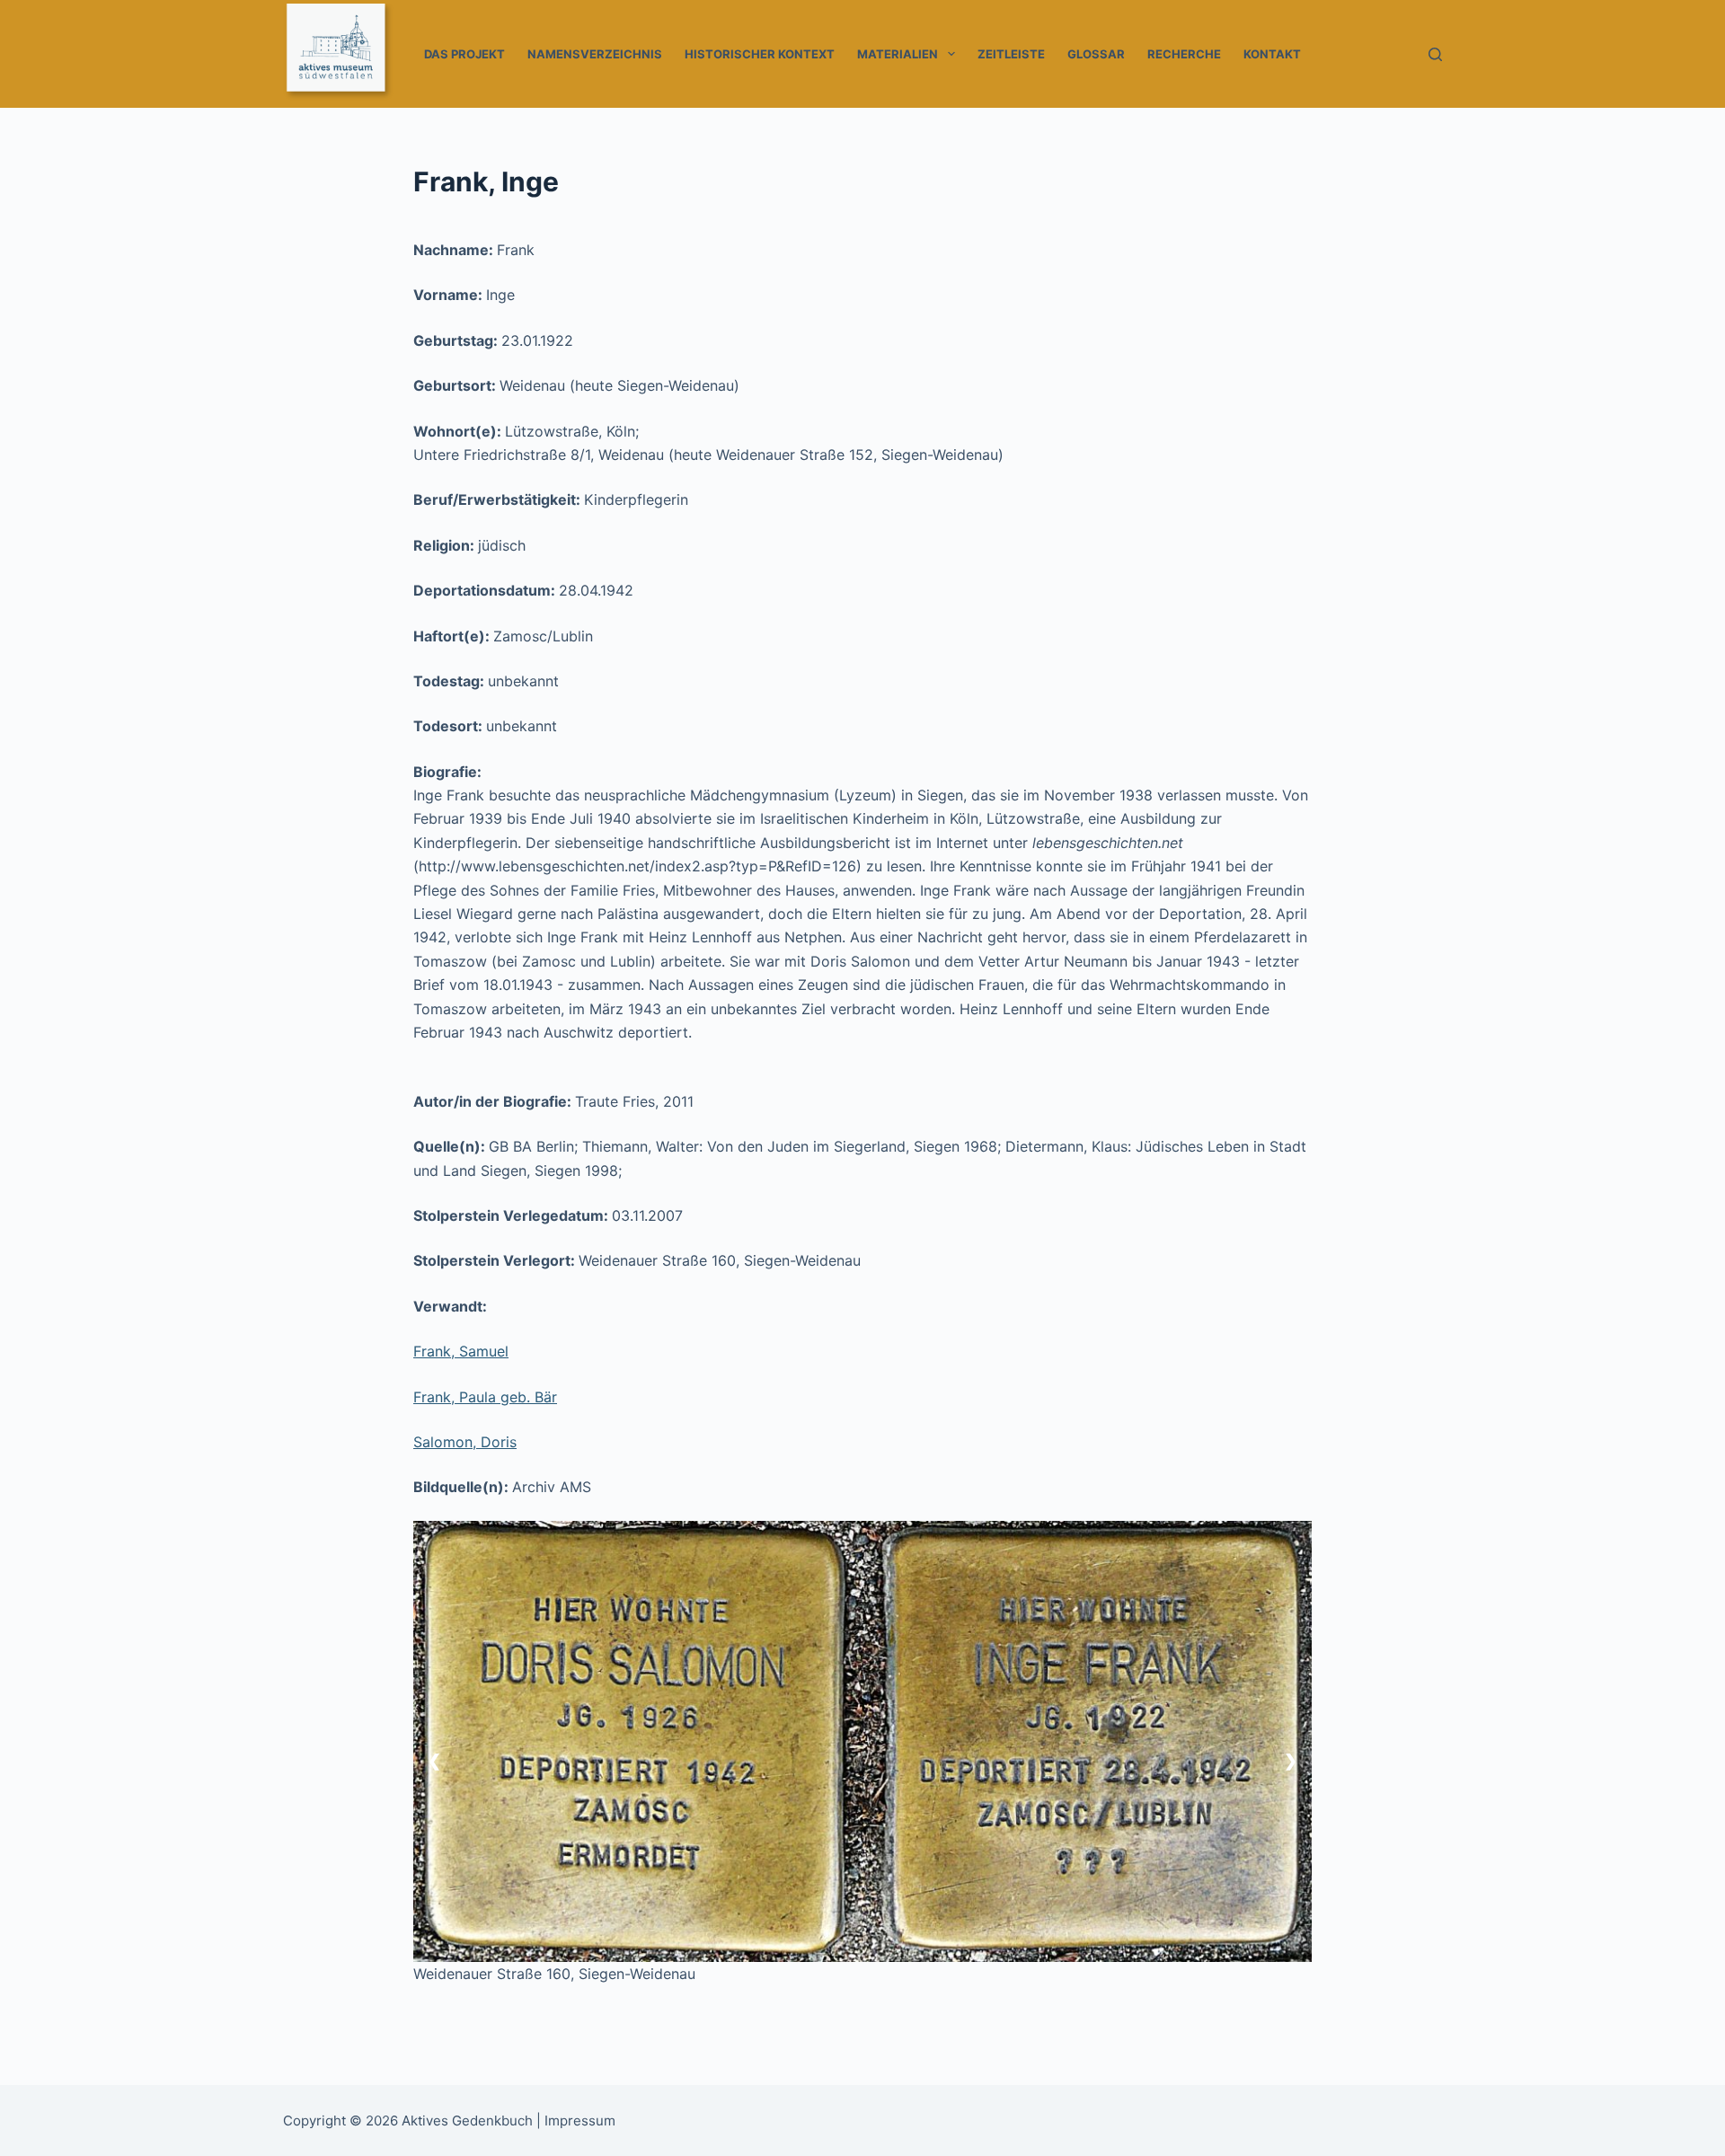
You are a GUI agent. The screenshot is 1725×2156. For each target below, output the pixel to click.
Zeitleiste (1011, 54)
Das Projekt (464, 54)
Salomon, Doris (465, 1442)
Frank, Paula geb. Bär (485, 1397)
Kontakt (1272, 54)
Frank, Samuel (461, 1351)
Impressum (580, 2121)
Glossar (1096, 54)
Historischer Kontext (760, 54)
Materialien (898, 54)
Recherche (1184, 54)
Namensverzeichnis (595, 54)
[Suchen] (1435, 54)
